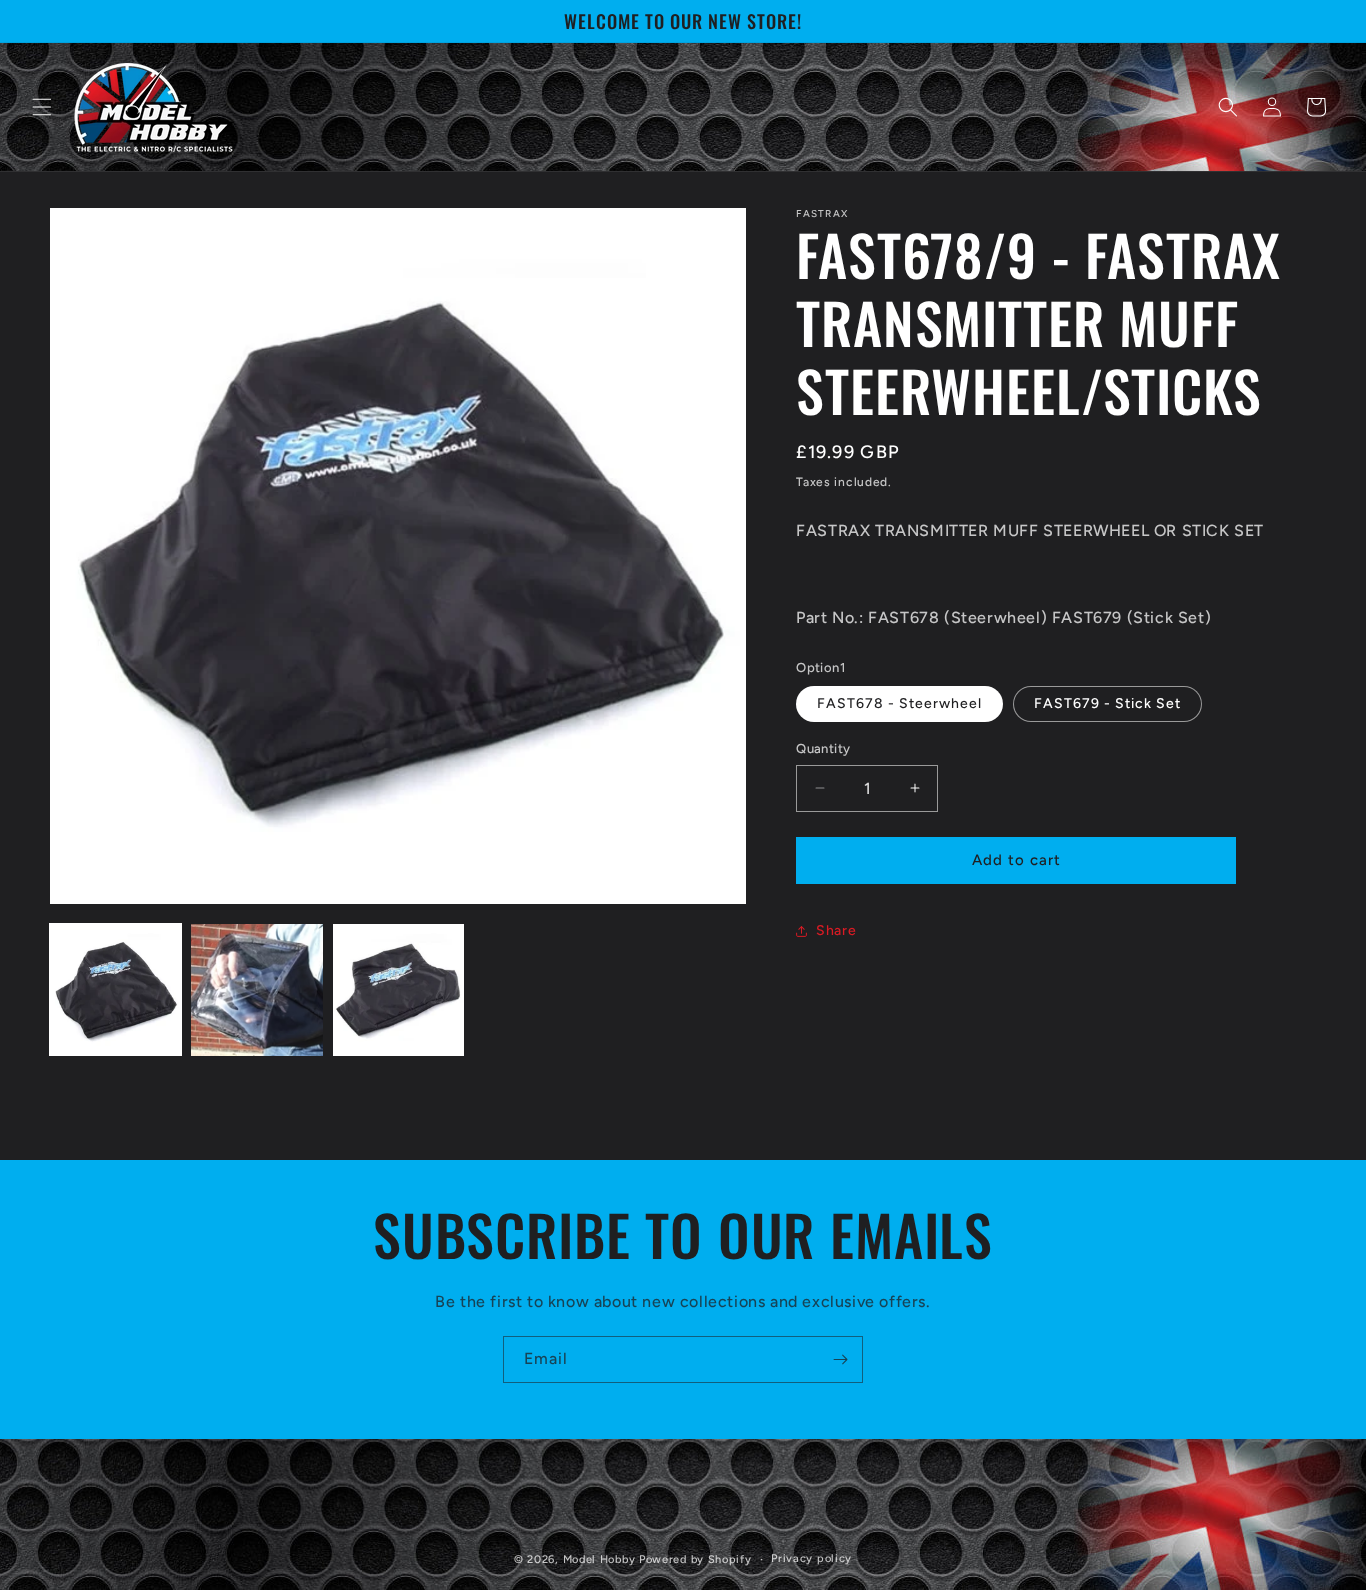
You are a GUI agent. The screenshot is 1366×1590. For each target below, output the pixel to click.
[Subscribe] (840, 1359)
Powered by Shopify (695, 1559)
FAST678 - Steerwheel (899, 703)
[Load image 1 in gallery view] (115, 989)
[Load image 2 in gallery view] (256, 989)
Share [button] (836, 930)
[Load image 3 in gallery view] (398, 989)
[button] (42, 107)
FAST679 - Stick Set (1107, 703)
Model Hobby (599, 1559)
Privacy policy (811, 1558)
